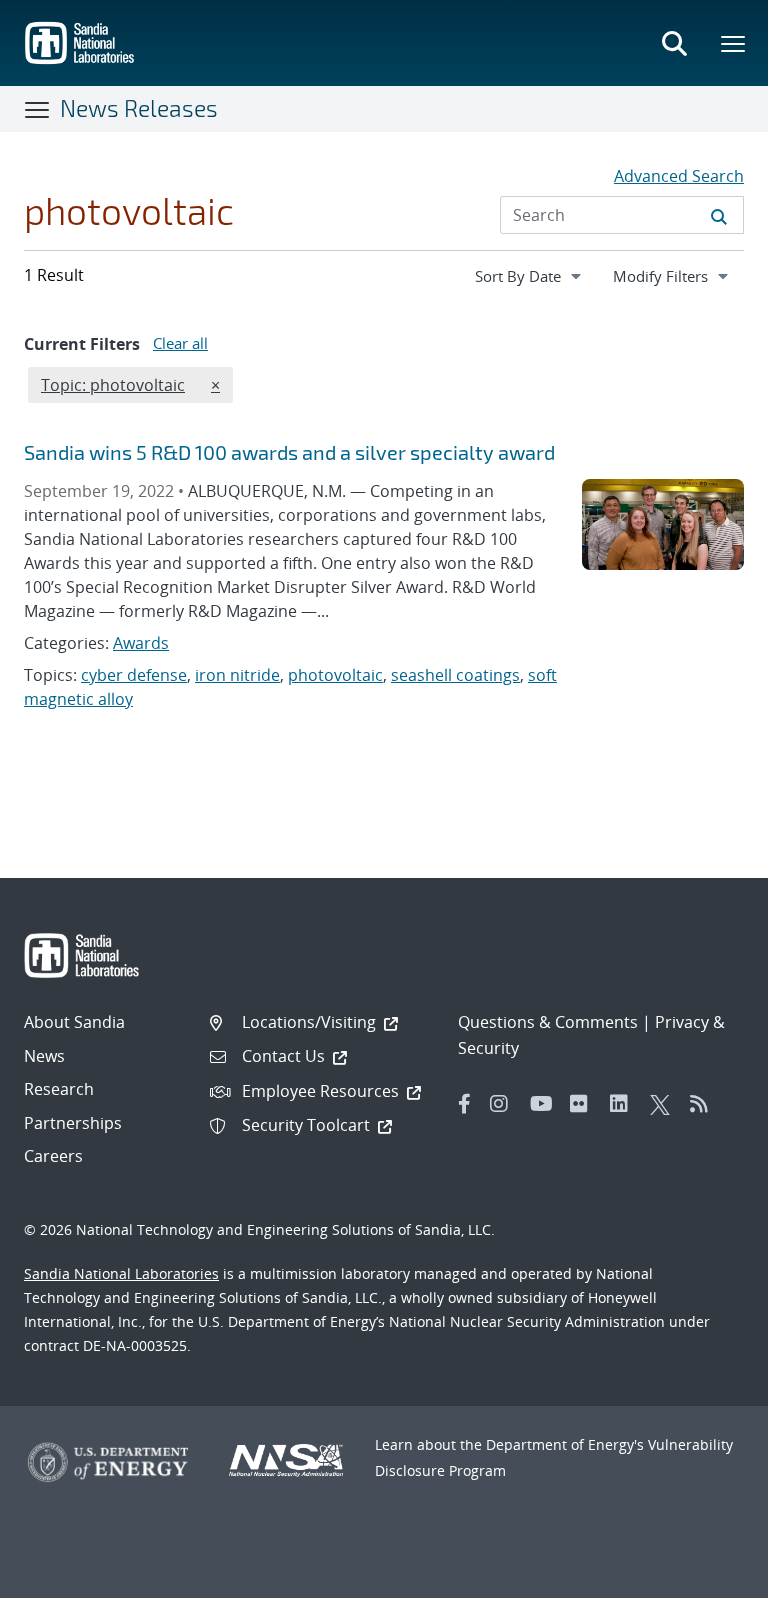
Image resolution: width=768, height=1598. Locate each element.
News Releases (139, 108)
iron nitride (237, 675)
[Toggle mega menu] (734, 43)
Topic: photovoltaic (112, 384)
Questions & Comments (548, 1022)
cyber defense (134, 675)
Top (708, 1575)
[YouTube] (545, 1104)
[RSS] (705, 1104)
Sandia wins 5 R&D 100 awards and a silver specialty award (289, 452)
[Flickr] (585, 1104)
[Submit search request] (719, 215)
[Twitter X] (665, 1104)
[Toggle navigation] (38, 109)
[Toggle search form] (674, 43)
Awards (141, 643)
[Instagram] (505, 1104)
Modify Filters (678, 275)
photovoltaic (335, 675)
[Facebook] (465, 1104)
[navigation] (530, 276)
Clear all (180, 343)
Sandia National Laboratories (121, 1273)
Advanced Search (679, 176)
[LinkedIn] (625, 1104)
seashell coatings (455, 675)
